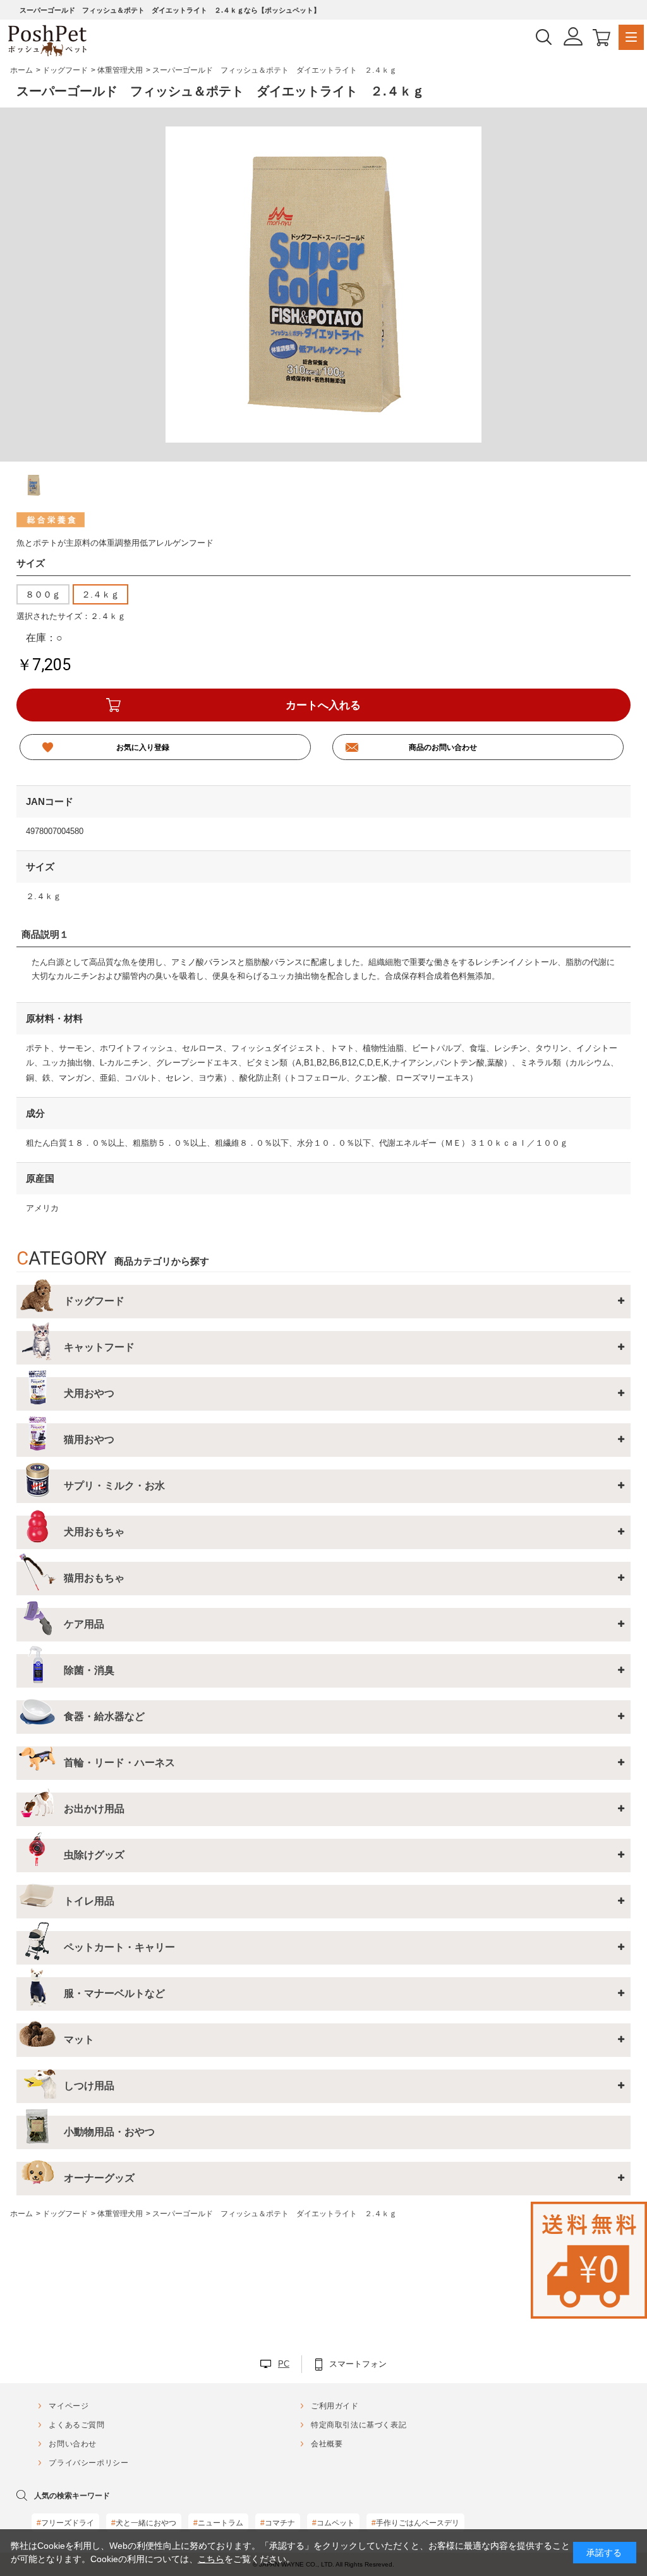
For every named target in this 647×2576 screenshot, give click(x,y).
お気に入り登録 (143, 747)
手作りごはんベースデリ (415, 2523)
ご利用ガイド (335, 2406)
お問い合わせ (73, 2444)
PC (284, 2364)
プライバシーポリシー (88, 2463)
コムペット (333, 2523)
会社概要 (327, 2444)
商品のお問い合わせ (443, 747)
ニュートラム (218, 2523)
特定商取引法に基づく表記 (359, 2425)
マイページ (69, 2406)
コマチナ (278, 2523)
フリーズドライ (65, 2523)
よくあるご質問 (76, 2425)
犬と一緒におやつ (144, 2523)
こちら (211, 2559)
